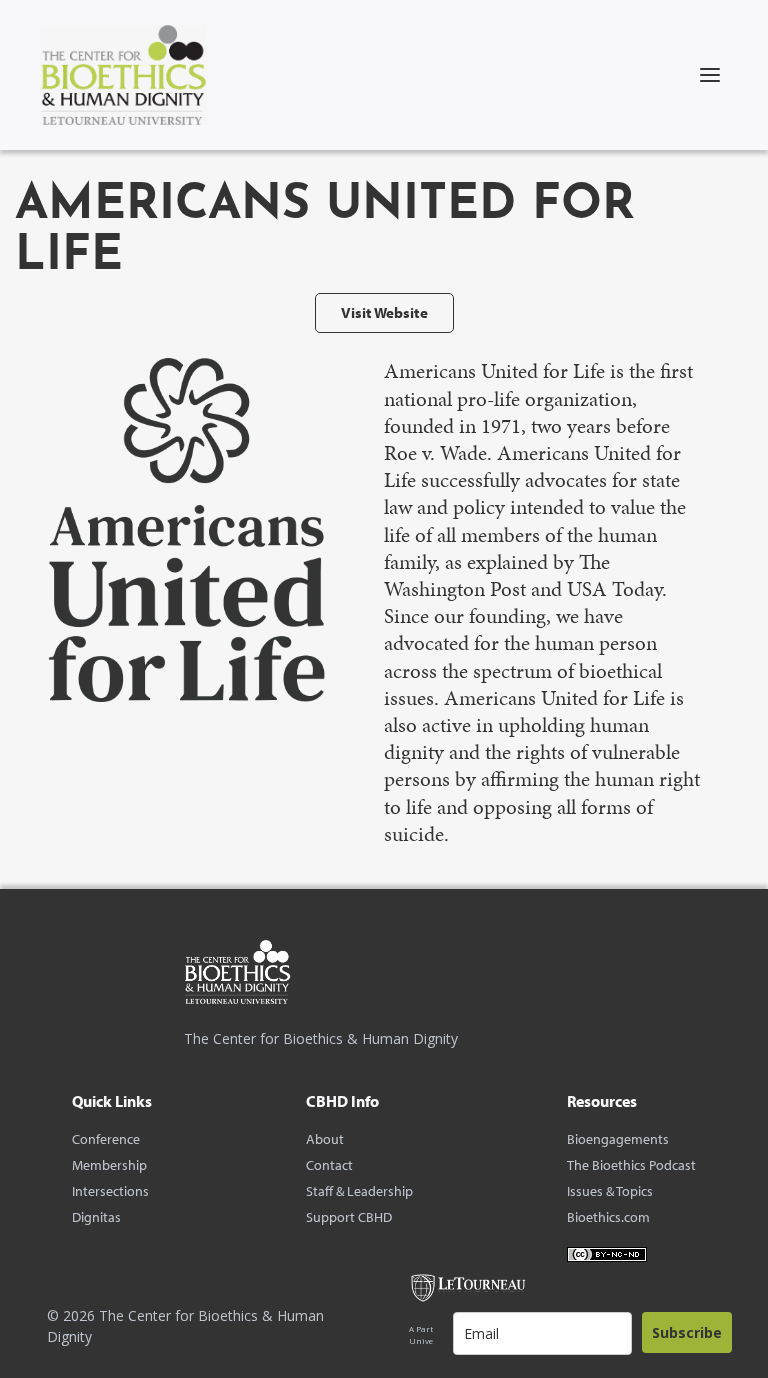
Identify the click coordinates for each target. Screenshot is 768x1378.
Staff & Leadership (359, 1191)
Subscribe (687, 1332)
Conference (106, 1139)
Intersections (110, 1191)
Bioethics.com (608, 1217)
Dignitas (96, 1217)
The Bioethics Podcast (631, 1165)
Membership (109, 1165)
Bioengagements (618, 1139)
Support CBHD (349, 1217)
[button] (710, 75)
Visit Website (384, 312)
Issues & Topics (610, 1191)
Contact (329, 1165)
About (325, 1139)
